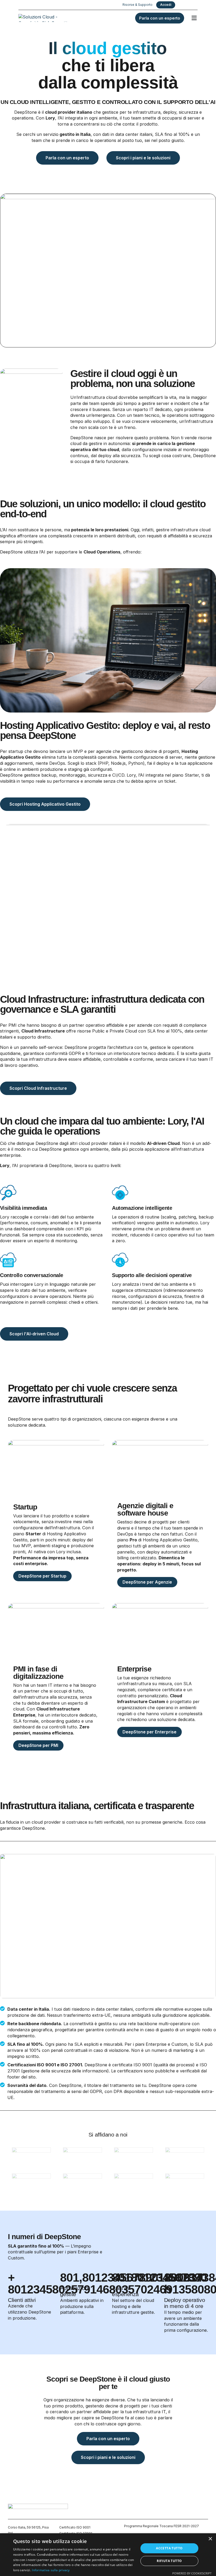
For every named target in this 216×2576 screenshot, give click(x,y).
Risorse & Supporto (138, 5)
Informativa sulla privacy (51, 2570)
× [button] (210, 2539)
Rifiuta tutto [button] (169, 2561)
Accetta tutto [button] (169, 2548)
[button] (194, 18)
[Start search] (187, 5)
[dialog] (108, 2555)
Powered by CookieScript (192, 2573)
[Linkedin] (195, 5)
